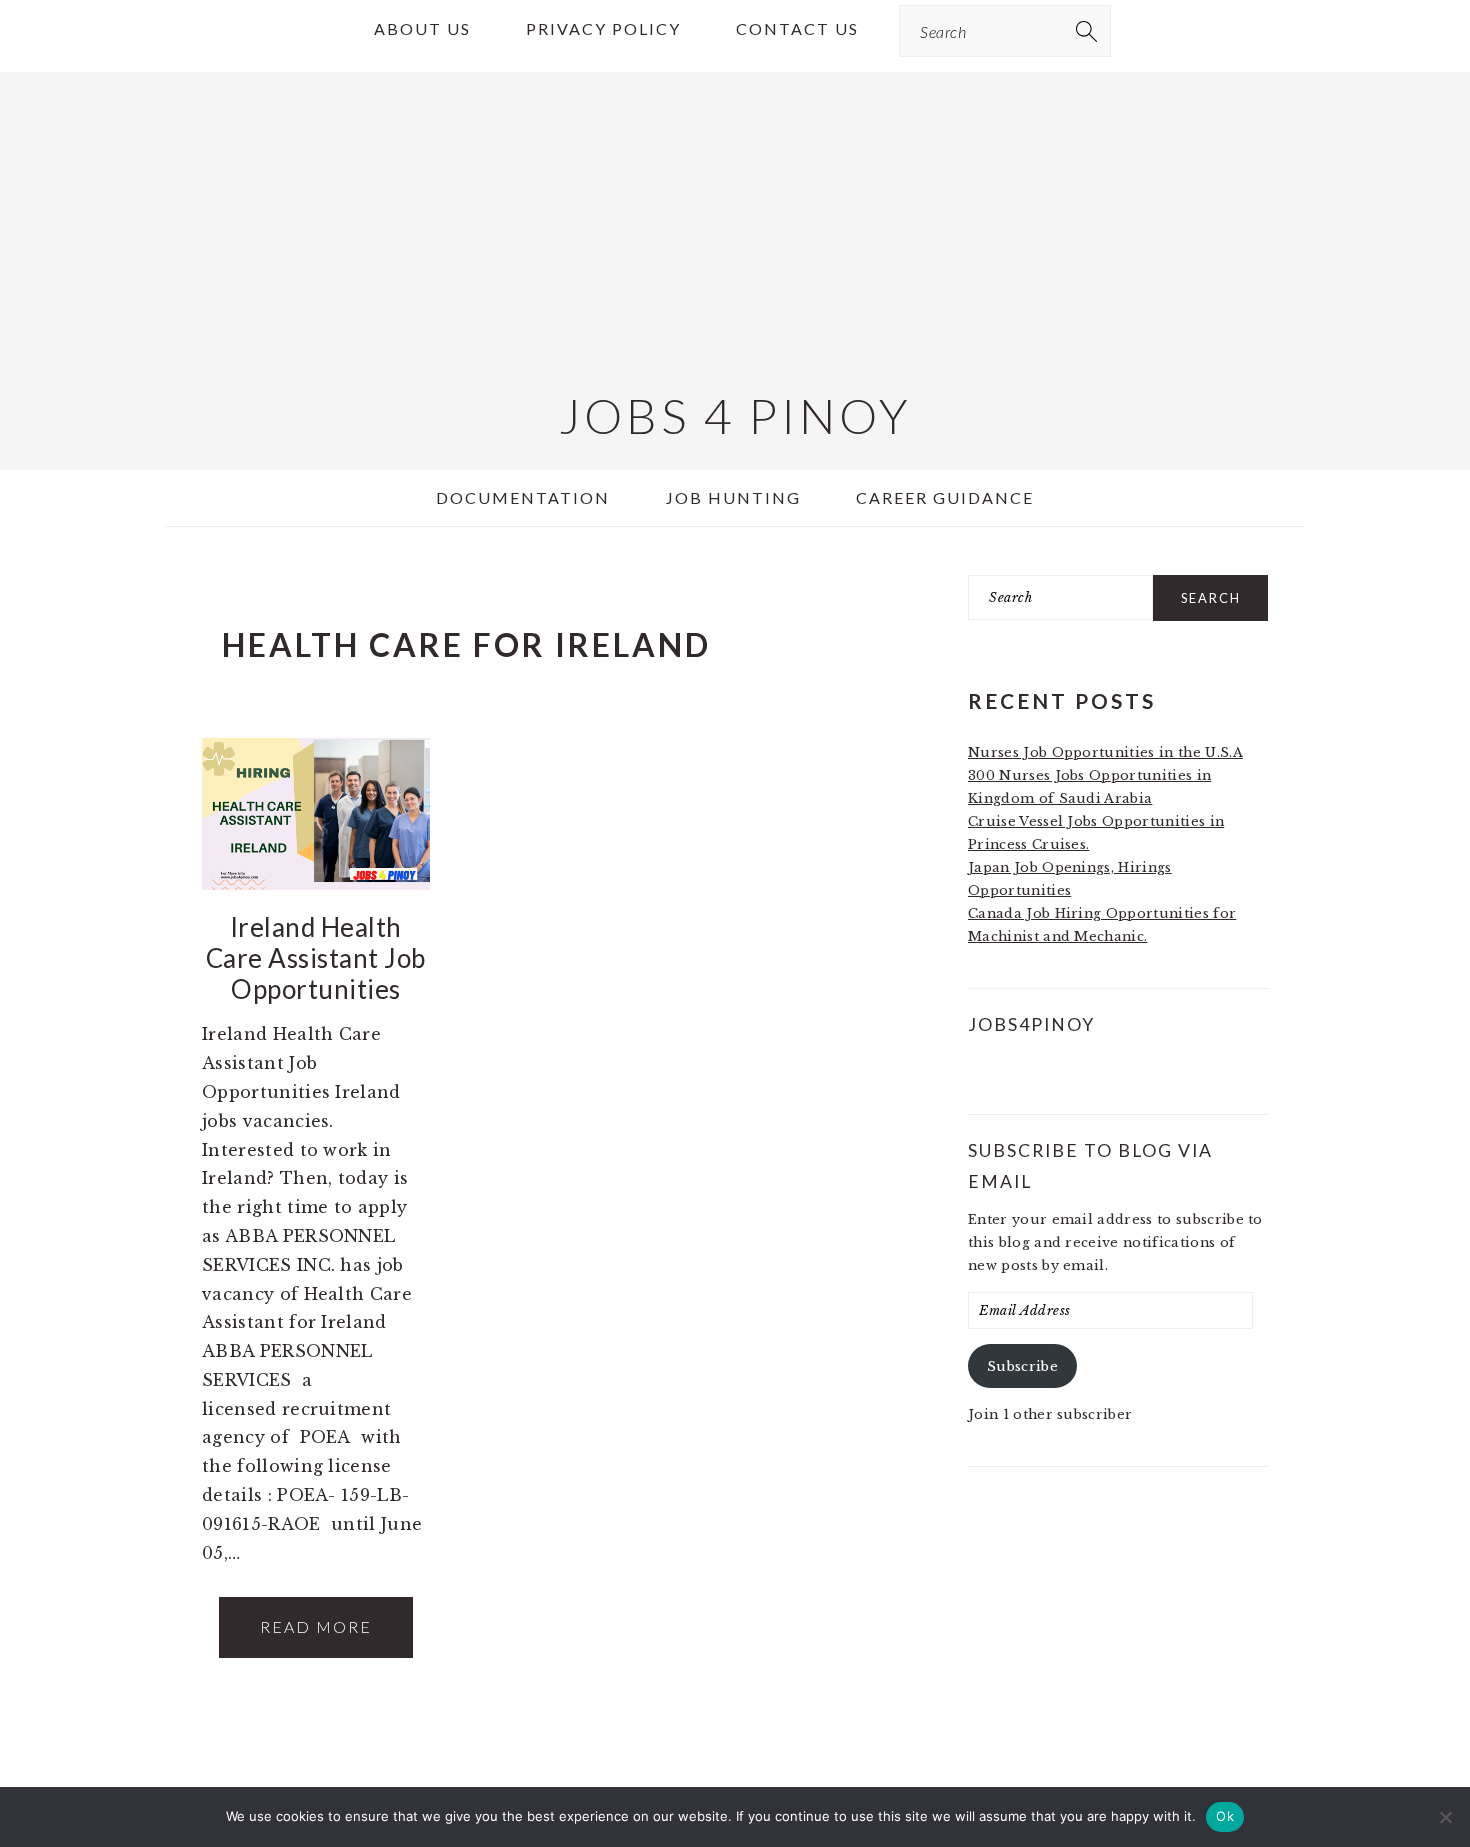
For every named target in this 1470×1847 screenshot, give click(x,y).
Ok (1225, 1816)
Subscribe (1022, 1366)
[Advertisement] (735, 212)
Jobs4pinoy (1031, 1024)
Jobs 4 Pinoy (735, 415)
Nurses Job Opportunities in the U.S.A (1105, 752)
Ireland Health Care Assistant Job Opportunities (316, 958)
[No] (1445, 1817)
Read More (316, 1626)
